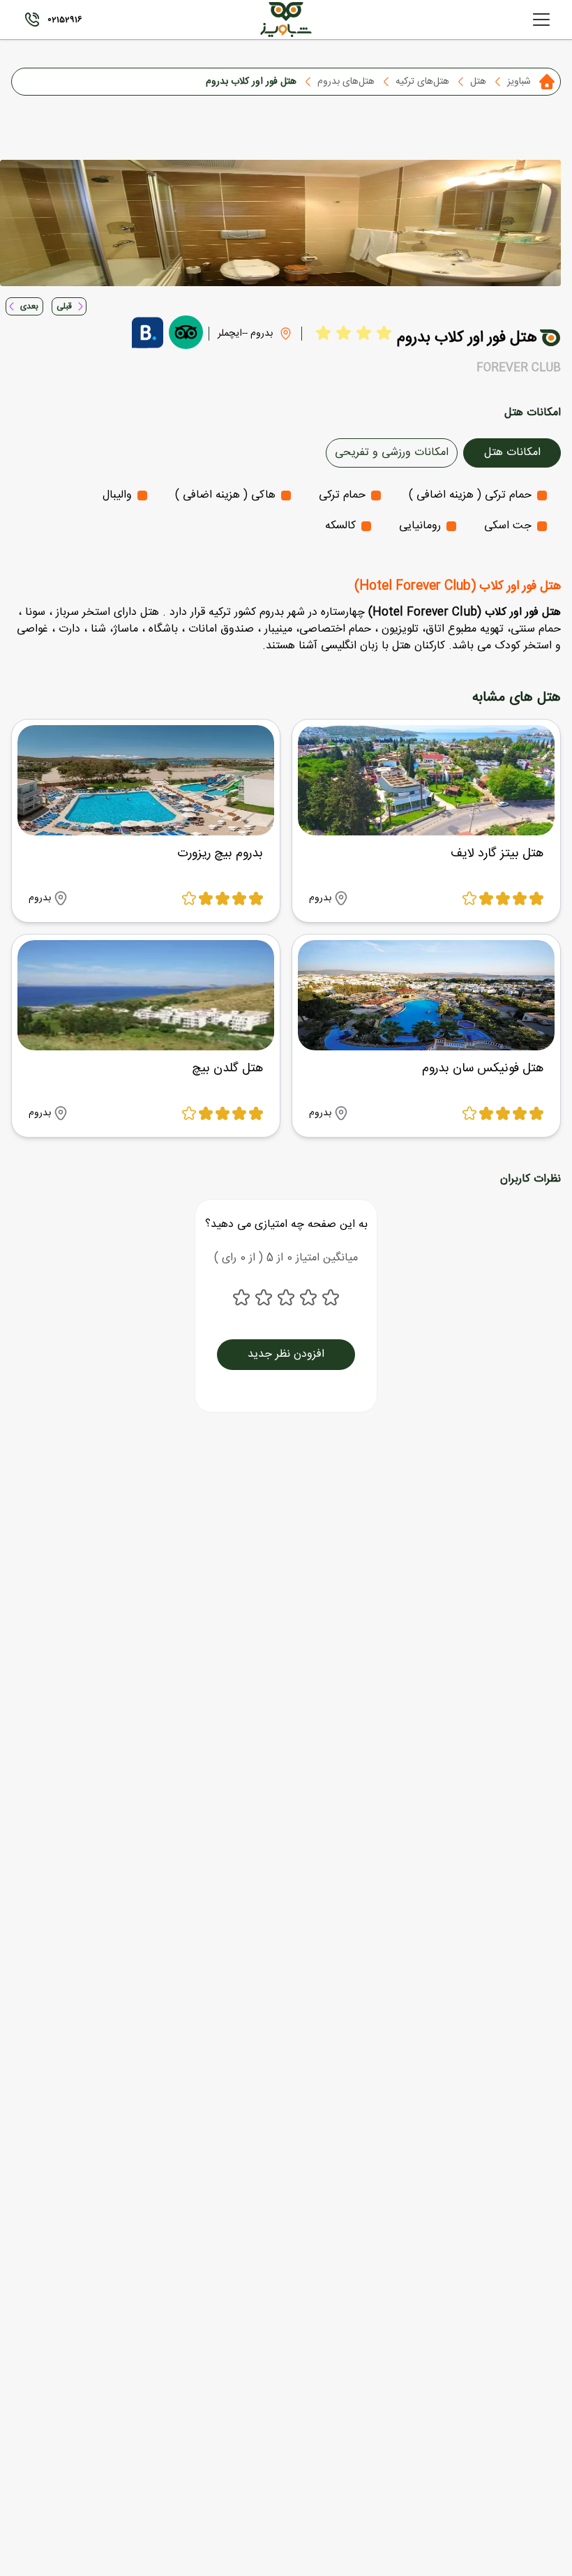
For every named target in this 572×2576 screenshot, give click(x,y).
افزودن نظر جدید (286, 1354)
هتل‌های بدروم (346, 82)
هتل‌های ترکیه (422, 82)
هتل (478, 82)
